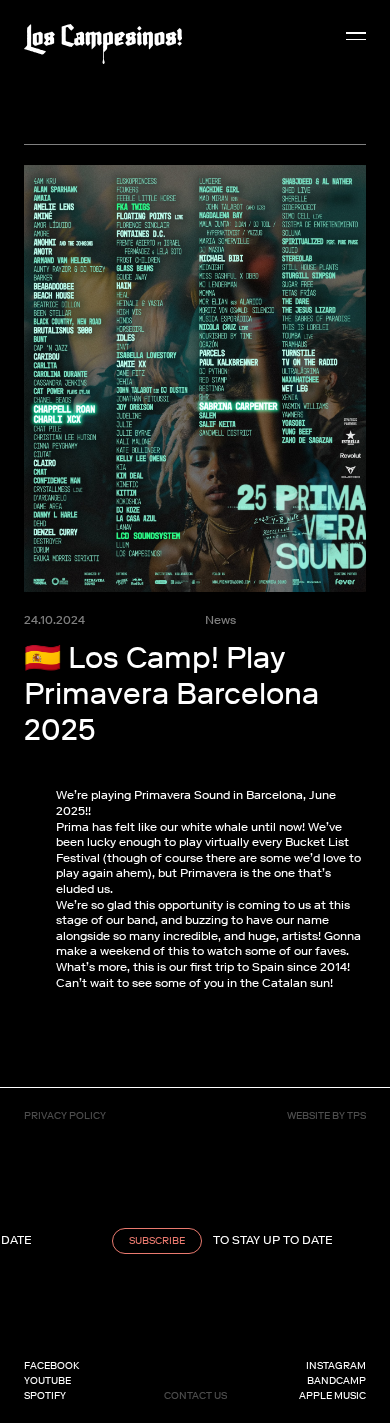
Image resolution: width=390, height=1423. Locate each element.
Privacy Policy (65, 1115)
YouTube (47, 1380)
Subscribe (150, 1240)
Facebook (51, 1365)
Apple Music (332, 1395)
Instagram (336, 1365)
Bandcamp (336, 1380)
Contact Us (195, 1395)
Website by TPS (326, 1115)
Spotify (45, 1395)
